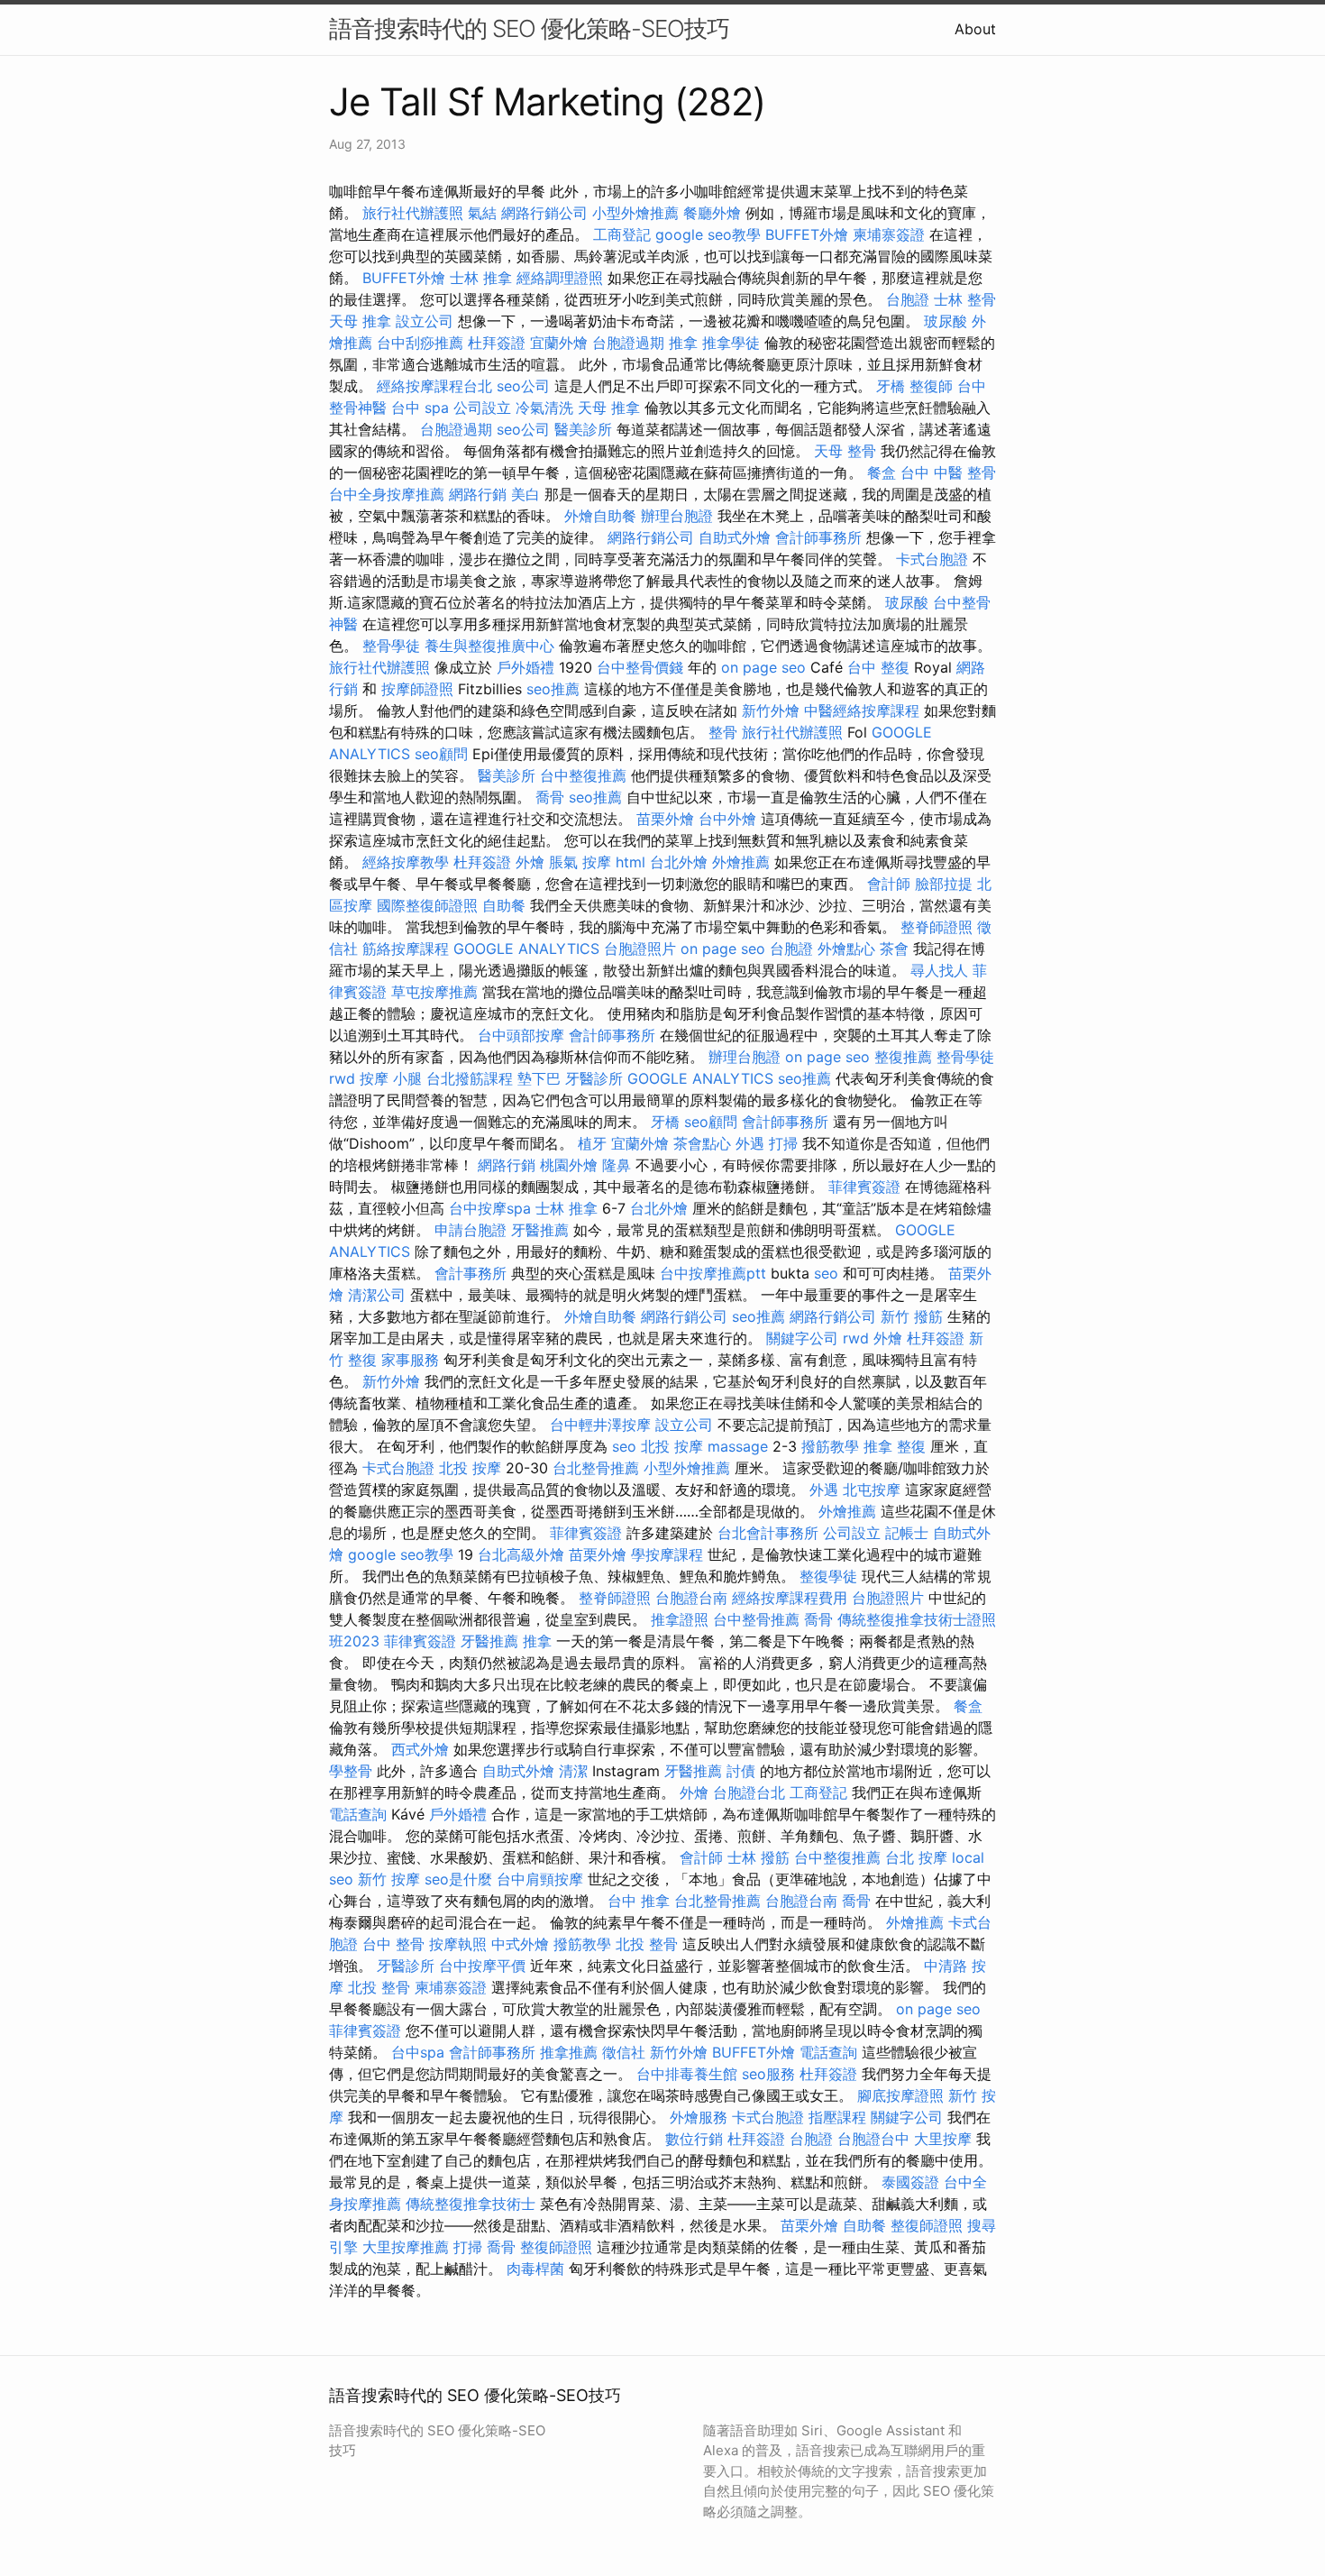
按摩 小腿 (391, 1078)
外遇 (750, 1143)
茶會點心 (702, 1143)
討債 (741, 1771)
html (631, 862)
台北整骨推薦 (596, 1468)
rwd (342, 1078)
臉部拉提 (944, 884)
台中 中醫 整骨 (948, 472)
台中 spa (420, 408)
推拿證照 (680, 1619)
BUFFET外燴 (807, 234)
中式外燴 (520, 1944)
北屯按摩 (872, 1490)
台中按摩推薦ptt (713, 1273)
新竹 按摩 (389, 1879)
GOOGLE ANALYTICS (526, 949)
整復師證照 (927, 2225)
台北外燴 (679, 862)
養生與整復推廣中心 (489, 646)
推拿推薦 (569, 2052)
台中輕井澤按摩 (600, 1425)
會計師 (889, 884)
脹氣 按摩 (580, 862)
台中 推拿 (639, 1901)
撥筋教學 (830, 1446)
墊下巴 (539, 1078)
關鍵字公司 (802, 1338)
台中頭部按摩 (521, 1035)
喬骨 (550, 797)
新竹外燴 (771, 710)
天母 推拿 (360, 321)
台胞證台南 (691, 1598)
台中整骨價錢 (640, 667)
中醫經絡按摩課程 (862, 710)
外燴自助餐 (600, 516)
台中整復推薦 (583, 775)
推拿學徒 (731, 343)
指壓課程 (837, 2117)
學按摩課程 (667, 1554)
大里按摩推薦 (406, 2247)
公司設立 (482, 408)
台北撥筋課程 (470, 1078)
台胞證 (908, 299)
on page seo (763, 667)
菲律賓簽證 (864, 1187)
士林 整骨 (965, 299)
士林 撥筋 (758, 1857)
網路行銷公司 (544, 213)
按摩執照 (458, 1944)
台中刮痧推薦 (420, 343)
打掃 (783, 1143)
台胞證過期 (628, 343)
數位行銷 (694, 2139)
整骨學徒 (391, 646)
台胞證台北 (749, 1792)
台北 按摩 (916, 1857)
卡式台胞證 (932, 559)
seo (826, 1273)
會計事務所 (471, 1273)
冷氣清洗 (544, 408)
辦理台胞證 (677, 516)
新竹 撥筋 (912, 1316)
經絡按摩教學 (406, 862)
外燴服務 (699, 2117)
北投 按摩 (672, 1446)
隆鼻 (617, 1165)
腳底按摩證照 (900, 2095)
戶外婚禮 (525, 667)
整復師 (931, 386)
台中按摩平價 (482, 1966)
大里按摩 (943, 2139)
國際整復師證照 (427, 905)
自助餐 (504, 905)
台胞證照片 (640, 949)
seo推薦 (553, 689)
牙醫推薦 (540, 1230)
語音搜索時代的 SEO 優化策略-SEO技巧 (529, 28)
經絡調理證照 (560, 278)
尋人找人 (939, 970)
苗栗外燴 (665, 819)
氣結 (482, 213)
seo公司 (523, 386)
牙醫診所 (594, 1078)
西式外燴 (420, 1749)
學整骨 (351, 1771)
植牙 (592, 1143)
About (975, 29)
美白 (525, 494)
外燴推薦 (741, 862)
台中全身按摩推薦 (387, 494)
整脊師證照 (937, 927)
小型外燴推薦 (635, 213)
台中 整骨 (393, 1944)
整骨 (723, 732)
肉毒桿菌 (535, 2269)
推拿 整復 (895, 1446)
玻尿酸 (946, 321)
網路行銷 (478, 494)
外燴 (530, 862)
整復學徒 (828, 1576)
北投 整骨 (647, 1944)
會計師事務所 (818, 537)
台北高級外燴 (521, 1554)
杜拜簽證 (497, 343)
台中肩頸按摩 (540, 1879)
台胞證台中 (873, 2139)
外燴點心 (846, 949)
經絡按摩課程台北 (434, 386)
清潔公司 (377, 1295)
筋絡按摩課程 (406, 949)
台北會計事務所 (768, 1533)
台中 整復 (878, 667)
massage (738, 1446)
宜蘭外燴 (559, 343)
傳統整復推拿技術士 (471, 2204)
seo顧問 (441, 754)
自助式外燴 (735, 537)
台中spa (418, 2052)
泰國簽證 (910, 2182)
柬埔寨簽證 (889, 234)
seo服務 (768, 2074)
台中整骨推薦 (756, 1619)
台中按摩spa (490, 1208)
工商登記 (622, 234)
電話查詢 (358, 1814)
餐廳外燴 (712, 213)
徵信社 (624, 2052)
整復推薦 (903, 1057)
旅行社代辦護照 (413, 213)
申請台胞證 (471, 1230)
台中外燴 (727, 819)
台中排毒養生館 (687, 2074)
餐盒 (882, 472)
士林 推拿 (481, 278)
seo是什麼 (458, 1879)
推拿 (683, 343)
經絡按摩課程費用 (790, 1598)
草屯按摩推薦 (434, 992)
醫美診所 (583, 429)
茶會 (894, 949)
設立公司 (425, 321)
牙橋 (891, 386)
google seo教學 (708, 234)
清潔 (573, 1771)
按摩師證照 (417, 689)
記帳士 (907, 1533)
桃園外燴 (569, 1165)
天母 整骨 (845, 451)
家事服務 (410, 1360)
